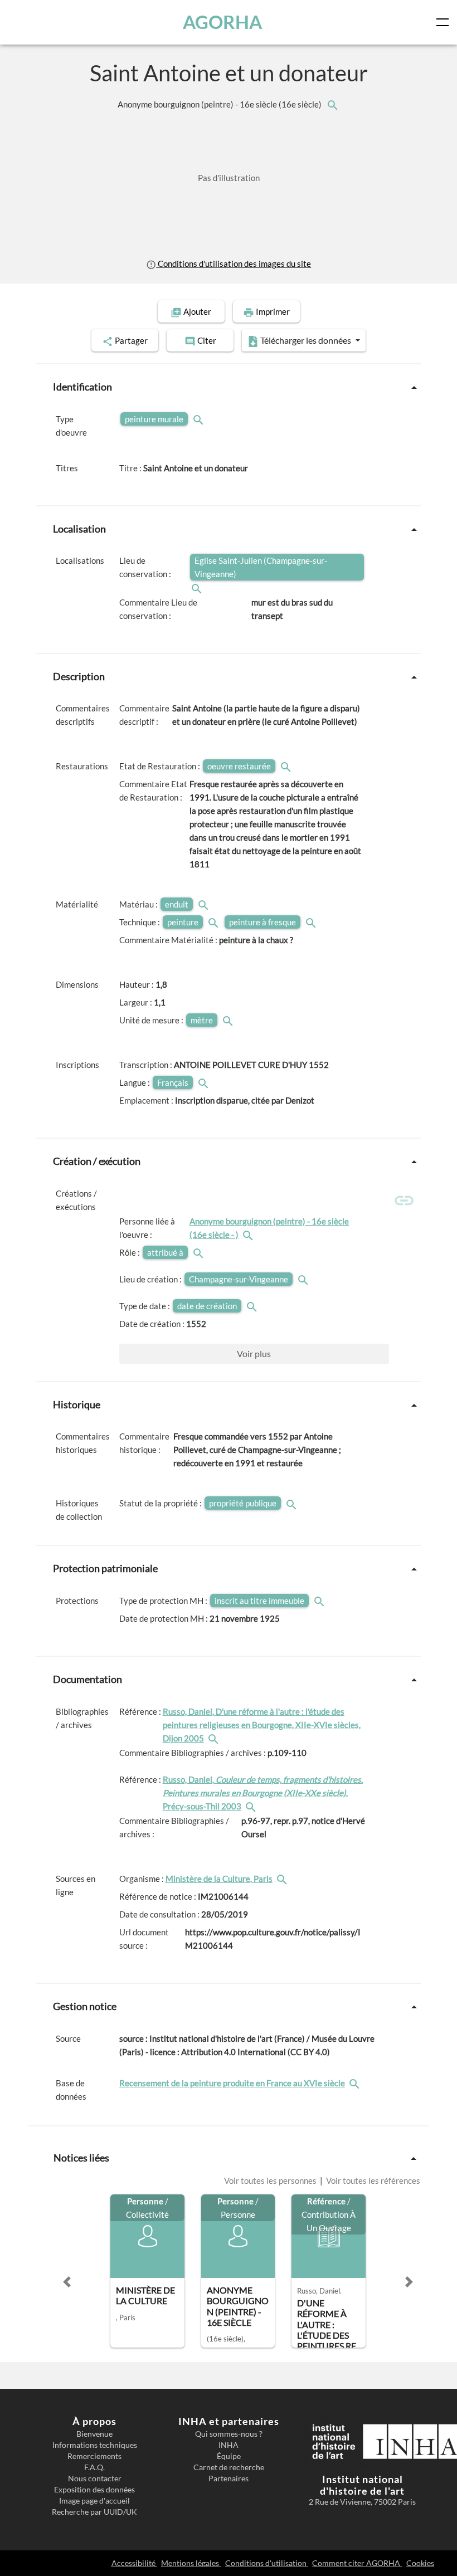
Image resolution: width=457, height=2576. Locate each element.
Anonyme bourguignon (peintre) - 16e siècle (220, 104)
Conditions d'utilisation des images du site (234, 264)
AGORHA (222, 22)
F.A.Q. (94, 2467)
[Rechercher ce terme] (200, 419)
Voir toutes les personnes (271, 2180)
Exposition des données (94, 2490)
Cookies (420, 2563)
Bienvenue (94, 2434)
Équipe (229, 2456)
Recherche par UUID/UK (94, 2512)
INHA (229, 2445)
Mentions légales (191, 2563)
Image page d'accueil (94, 2501)
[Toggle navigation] (445, 22)
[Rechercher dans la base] (356, 2083)
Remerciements (94, 2456)
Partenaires (229, 2479)
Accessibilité (134, 2563)
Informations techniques (95, 2445)
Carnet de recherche (229, 2467)
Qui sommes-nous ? (229, 2434)
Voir (254, 1353)
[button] (67, 2282)
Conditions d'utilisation (267, 2563)
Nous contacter (95, 2479)
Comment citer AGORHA (357, 2563)
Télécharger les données (306, 340)
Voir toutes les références (372, 2180)
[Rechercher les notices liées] (332, 104)
